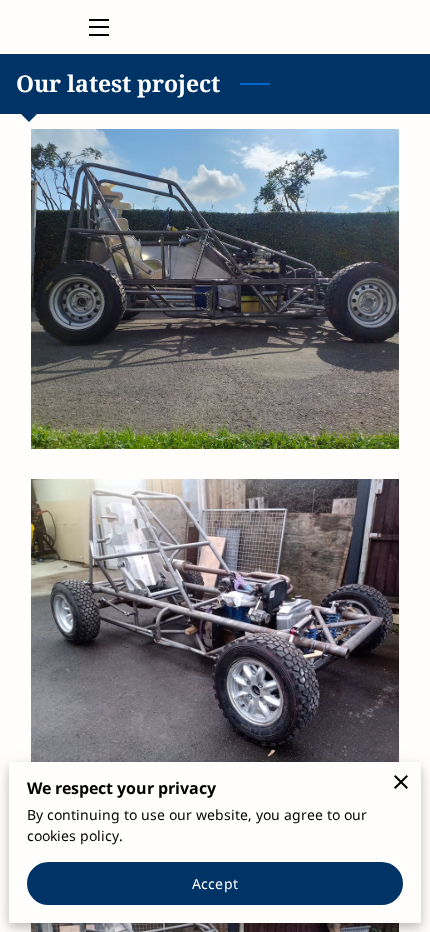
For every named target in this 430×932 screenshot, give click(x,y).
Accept (215, 883)
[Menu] (97, 27)
